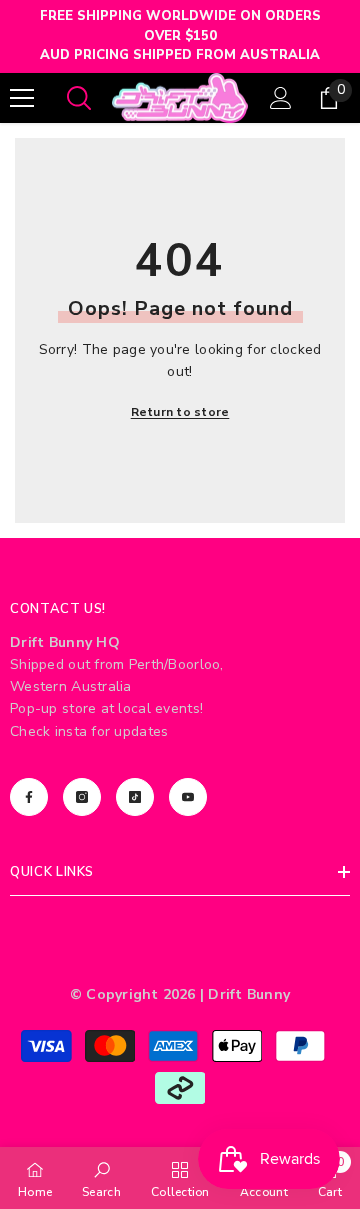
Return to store (180, 412)
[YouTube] (188, 797)
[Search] (79, 98)
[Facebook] (29, 797)
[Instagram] (82, 797)
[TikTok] (135, 797)
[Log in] (281, 98)
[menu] (22, 98)
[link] (101, 1178)
